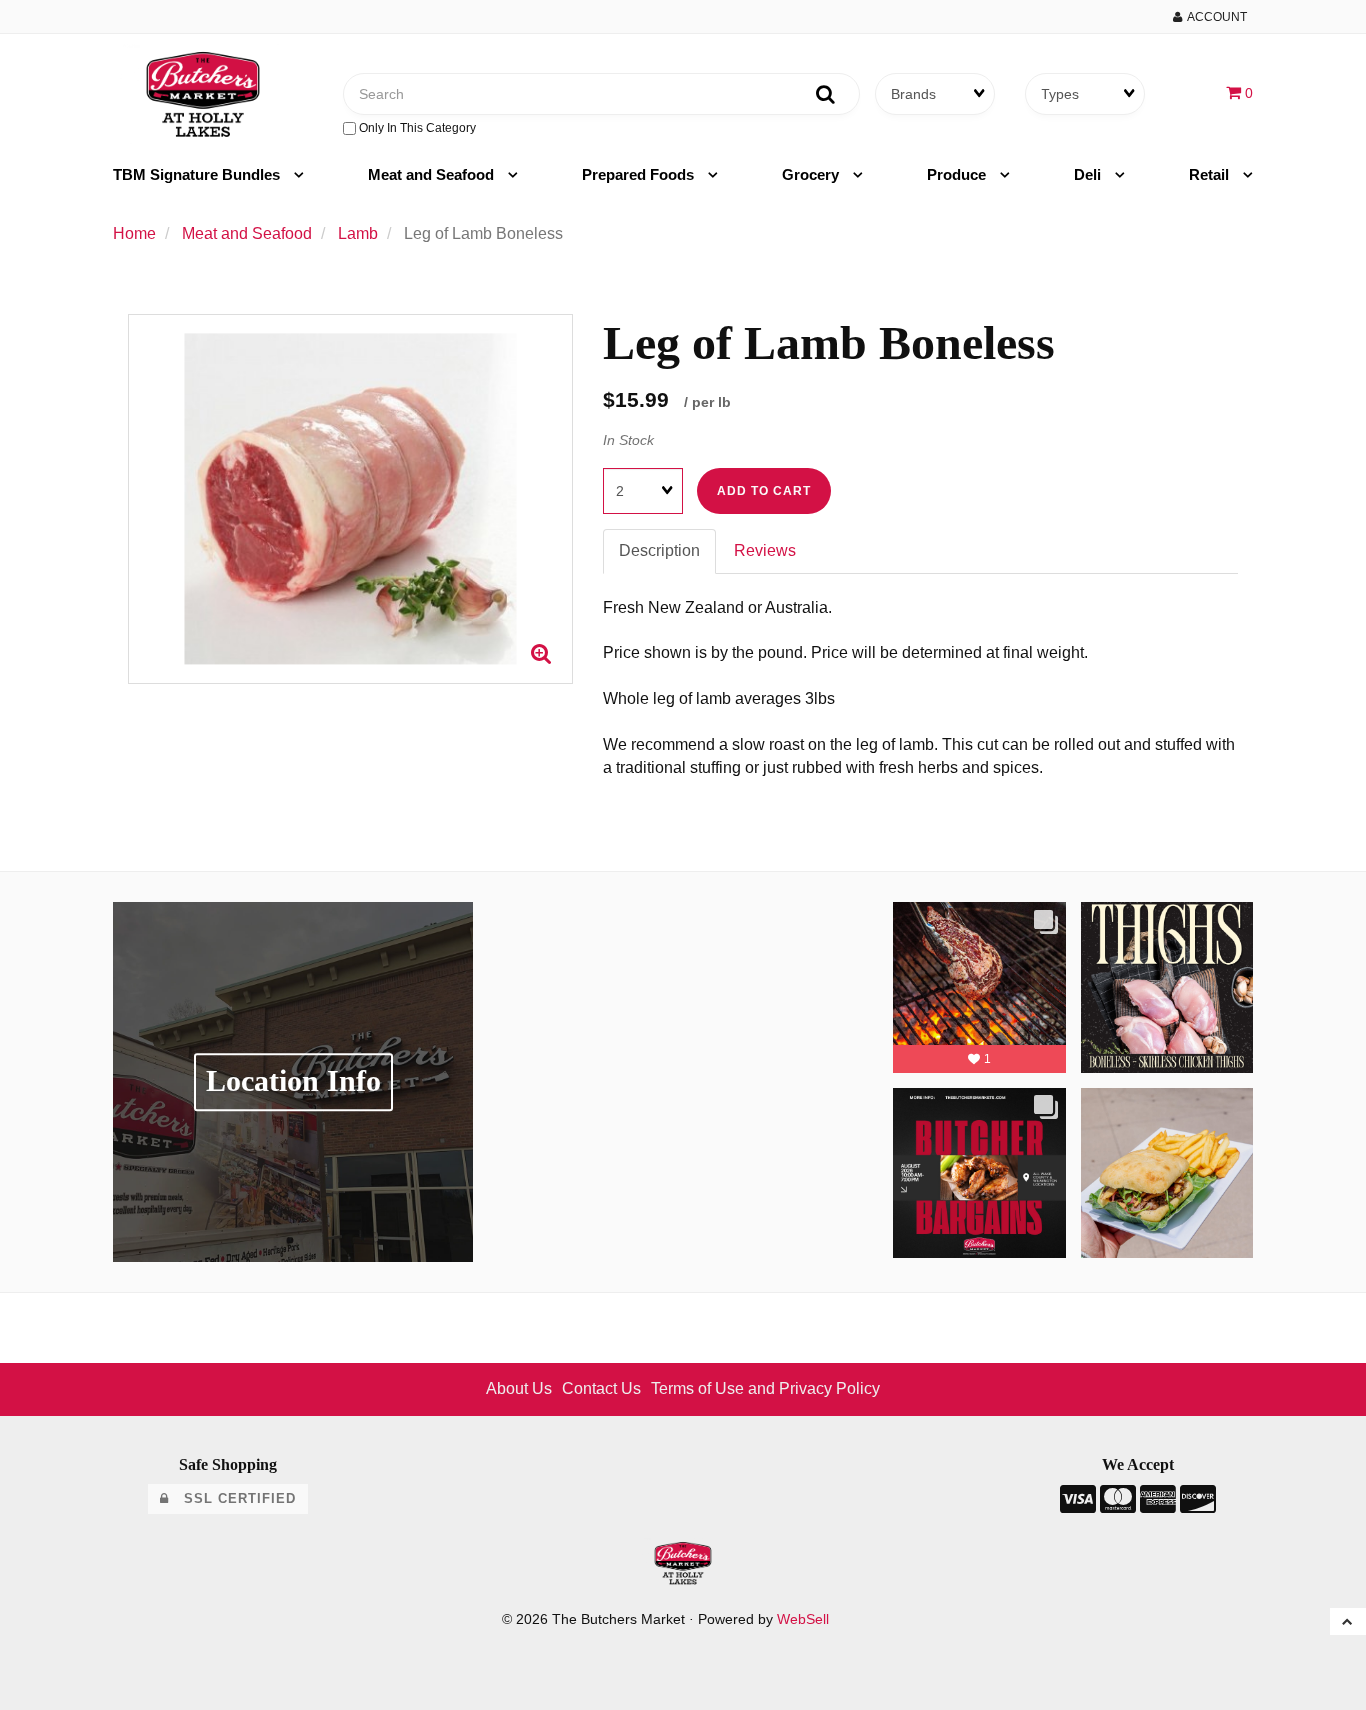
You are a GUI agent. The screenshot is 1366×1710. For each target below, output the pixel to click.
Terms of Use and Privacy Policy (765, 1388)
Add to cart (764, 491)
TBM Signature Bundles (198, 174)
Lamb (358, 233)
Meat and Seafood (433, 174)
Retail (1211, 174)
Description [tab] (659, 550)
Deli (1089, 174)
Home (134, 233)
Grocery (812, 174)
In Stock (628, 440)
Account (1214, 17)
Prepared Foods (640, 174)
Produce (958, 174)
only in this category (416, 128)
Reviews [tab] (765, 550)
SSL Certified (232, 1498)
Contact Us (601, 1388)
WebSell (803, 1619)
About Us (519, 1388)
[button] (1239, 92)
